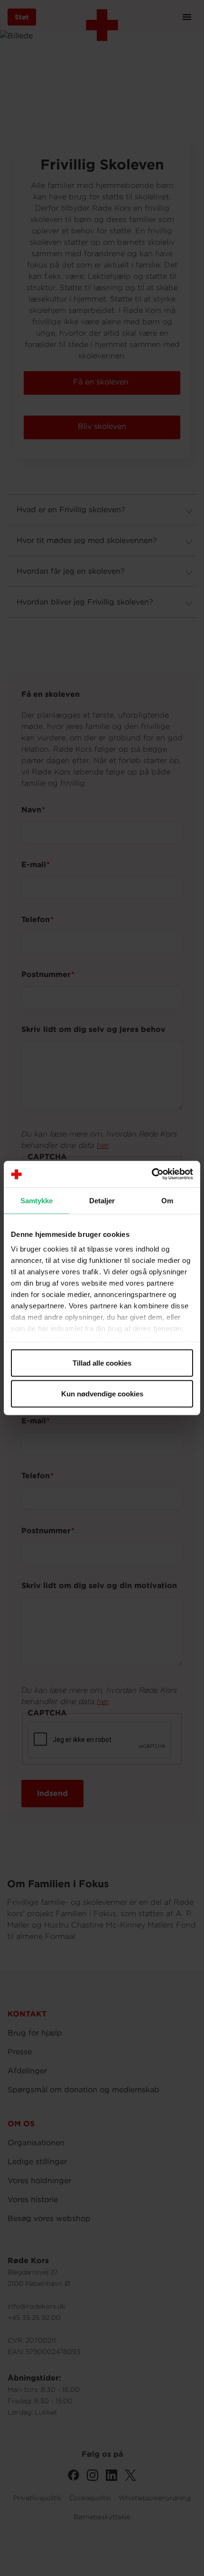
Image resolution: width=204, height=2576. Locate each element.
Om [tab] (167, 1200)
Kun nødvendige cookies (102, 1394)
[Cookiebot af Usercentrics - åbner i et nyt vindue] (152, 1174)
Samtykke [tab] (37, 1200)
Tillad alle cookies (102, 1363)
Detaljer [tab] (102, 1200)
